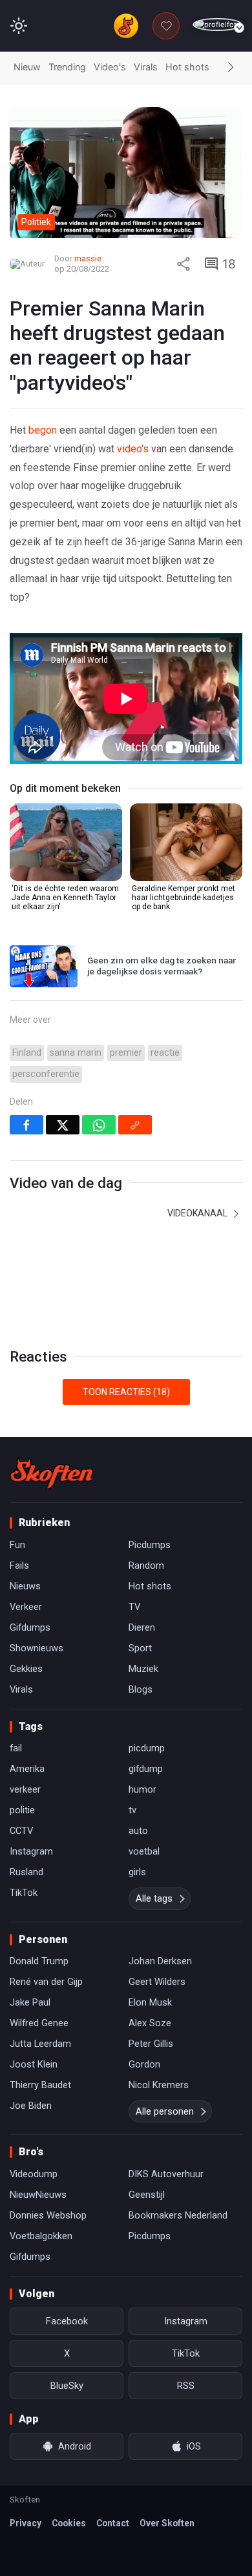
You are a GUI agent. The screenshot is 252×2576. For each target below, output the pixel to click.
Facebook (67, 2321)
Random (146, 1565)
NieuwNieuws (38, 2195)
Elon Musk (150, 2002)
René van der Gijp (46, 1982)
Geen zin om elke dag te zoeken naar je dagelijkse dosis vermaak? (162, 966)
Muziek (143, 1669)
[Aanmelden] (217, 25)
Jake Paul (30, 2002)
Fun (17, 1545)
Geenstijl (147, 2195)
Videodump (34, 2174)
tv (132, 1810)
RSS (186, 2386)
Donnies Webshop (48, 2215)
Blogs (141, 1689)
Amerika (27, 1769)
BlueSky (67, 2386)
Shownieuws (37, 1648)
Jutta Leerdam (40, 2044)
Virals (146, 67)
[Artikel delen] (184, 264)
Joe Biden (31, 2106)
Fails (19, 1565)
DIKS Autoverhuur (166, 2174)
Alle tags (154, 1898)
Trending (67, 67)
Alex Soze (150, 2023)
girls (137, 1872)
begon (43, 430)
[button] (231, 68)
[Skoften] (52, 1473)
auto (138, 1831)
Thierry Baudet (40, 2085)
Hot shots (187, 67)
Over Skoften (167, 2523)
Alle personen (165, 2111)
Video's (110, 67)
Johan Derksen (160, 1961)
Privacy (26, 2523)
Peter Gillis (151, 2044)
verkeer (25, 1789)
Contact (113, 2523)
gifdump (146, 1769)
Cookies (69, 2523)
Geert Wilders (157, 1982)
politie (22, 1810)
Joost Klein (34, 2064)
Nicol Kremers (159, 2085)
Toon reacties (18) (126, 1392)
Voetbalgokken (41, 2236)
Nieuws (25, 1586)
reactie (165, 1053)
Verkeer (26, 1607)
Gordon (144, 2064)
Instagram (31, 1851)
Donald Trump (39, 1961)
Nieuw (27, 67)
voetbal (144, 1851)
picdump (147, 1748)
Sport (140, 1648)
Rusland (26, 1872)
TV (134, 1607)
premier (126, 1053)
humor (142, 1789)
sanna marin (76, 1053)
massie (88, 258)
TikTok (24, 1893)
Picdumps (150, 1545)
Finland (27, 1053)
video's (133, 449)
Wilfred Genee (39, 2023)
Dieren (142, 1627)
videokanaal (198, 1213)
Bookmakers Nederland (178, 2215)
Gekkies (26, 1669)
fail (16, 1748)
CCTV (21, 1831)
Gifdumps (30, 1627)
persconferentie (46, 1074)
